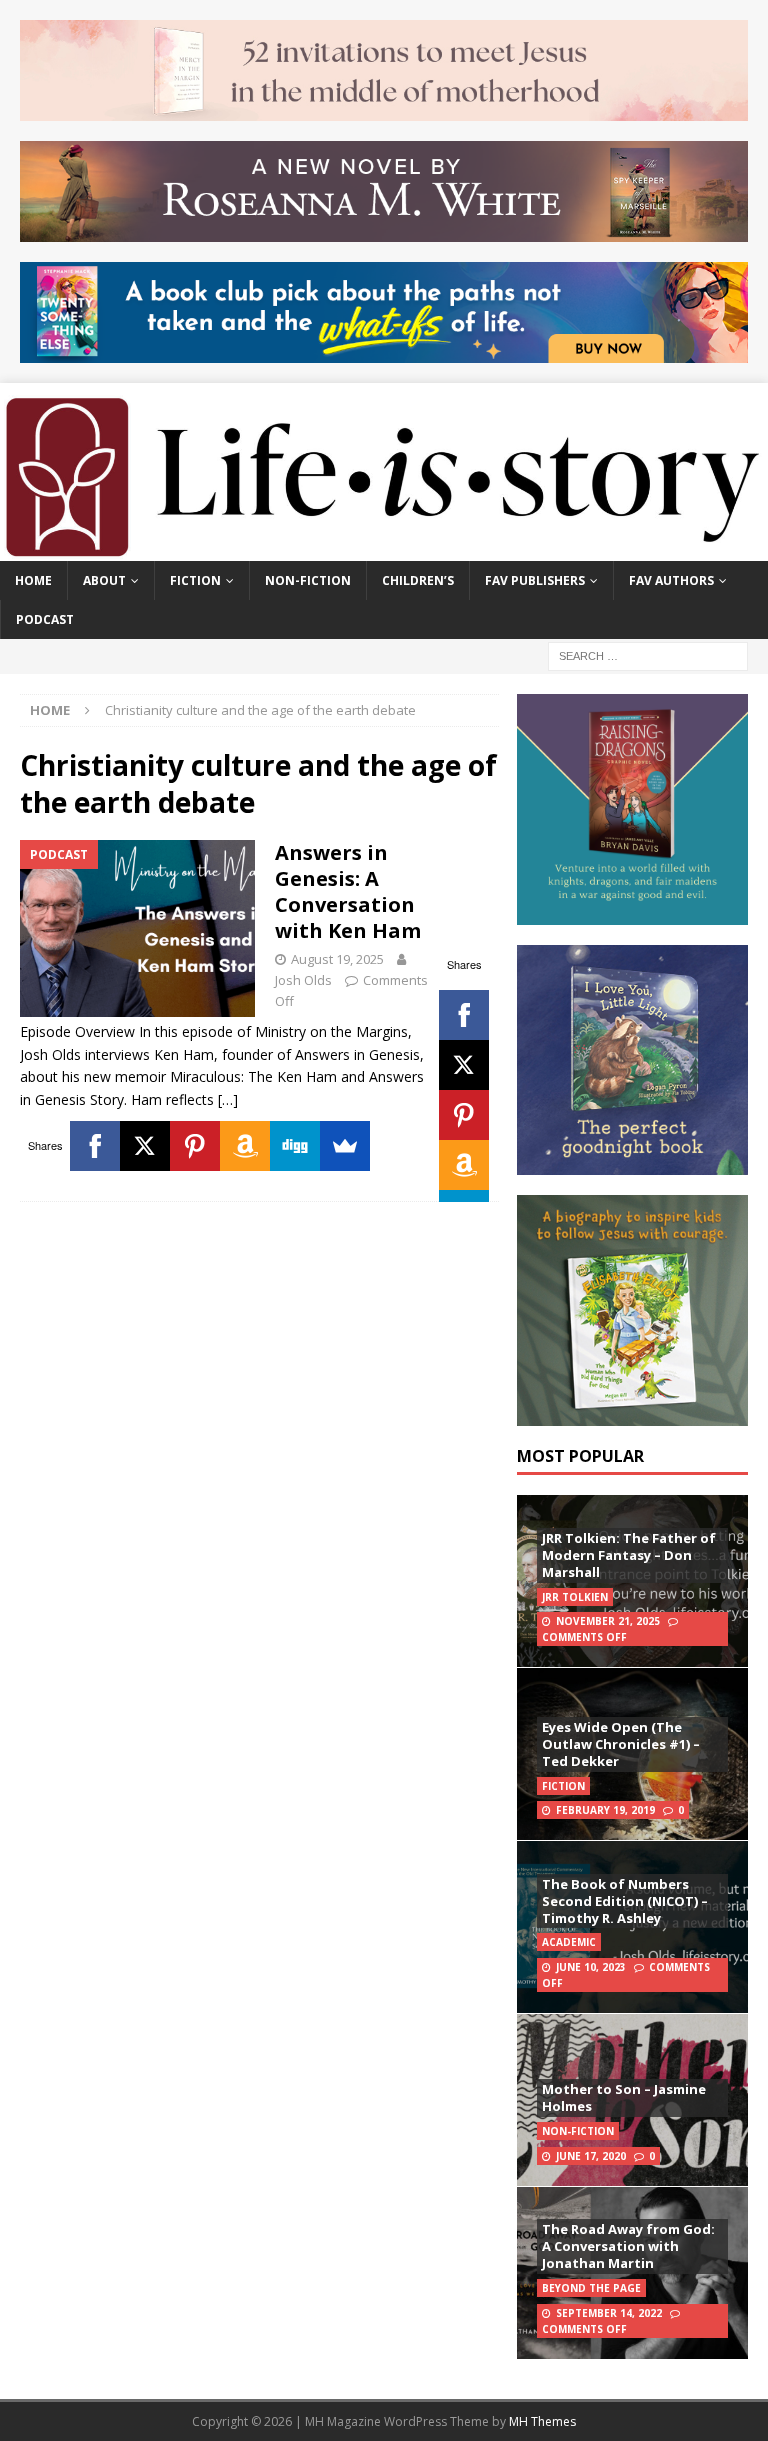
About (104, 580)
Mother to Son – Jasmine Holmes (624, 2097)
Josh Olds (303, 980)
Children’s (418, 580)
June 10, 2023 (591, 1967)
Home (33, 580)
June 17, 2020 (591, 2156)
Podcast (45, 619)
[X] (464, 1065)
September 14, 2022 (609, 2313)
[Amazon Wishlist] (464, 1165)
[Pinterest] (464, 1115)
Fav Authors (671, 580)
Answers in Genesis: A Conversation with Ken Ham (348, 891)
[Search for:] (648, 655)
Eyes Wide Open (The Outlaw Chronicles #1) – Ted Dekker (621, 1744)
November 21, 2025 (608, 1621)
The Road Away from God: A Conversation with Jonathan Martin (628, 2246)
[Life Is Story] (384, 549)
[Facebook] (464, 1015)
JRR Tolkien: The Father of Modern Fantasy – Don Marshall (629, 1555)
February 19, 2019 (605, 1810)
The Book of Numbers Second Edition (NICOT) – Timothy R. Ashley (625, 1901)
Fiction (195, 580)
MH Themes (542, 2421)
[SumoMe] (345, 1146)
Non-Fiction (308, 580)
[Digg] (295, 1146)
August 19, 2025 (337, 959)
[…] (228, 1099)
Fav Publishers (535, 580)
